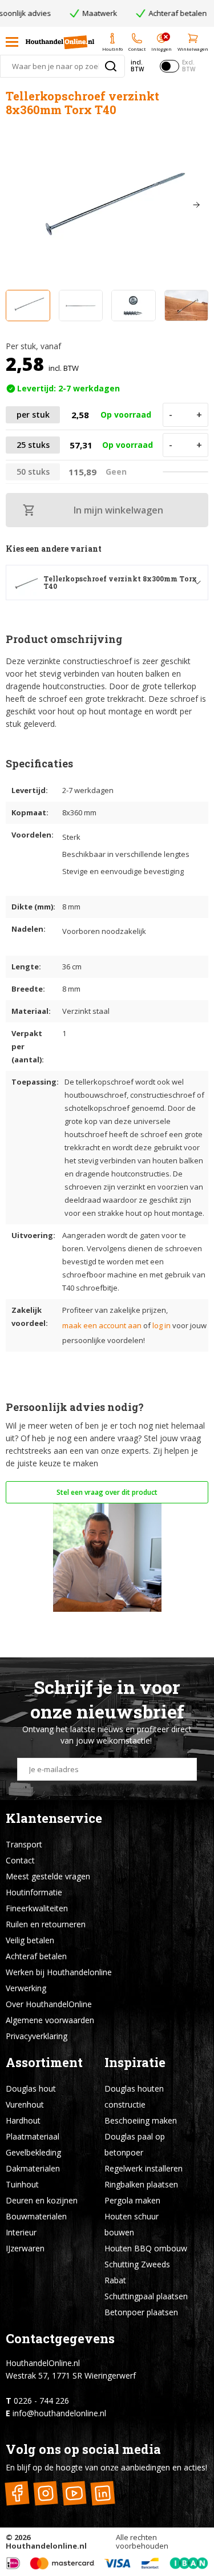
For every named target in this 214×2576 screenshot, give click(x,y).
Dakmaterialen (33, 2168)
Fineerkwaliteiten (37, 1908)
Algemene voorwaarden (50, 2020)
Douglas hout (31, 2088)
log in (161, 1325)
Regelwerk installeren (144, 2168)
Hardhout (23, 2120)
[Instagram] (45, 2494)
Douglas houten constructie (134, 2096)
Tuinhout (22, 2184)
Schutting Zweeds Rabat (137, 2272)
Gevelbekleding (33, 2152)
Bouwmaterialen (36, 2216)
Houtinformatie (34, 1892)
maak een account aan (102, 1325)
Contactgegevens (60, 2338)
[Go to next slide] (196, 205)
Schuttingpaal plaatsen (146, 2296)
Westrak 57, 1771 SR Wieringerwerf (71, 2375)
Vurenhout (25, 2104)
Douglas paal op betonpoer (135, 2144)
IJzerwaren (25, 2248)
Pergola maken (132, 2200)
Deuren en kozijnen (42, 2200)
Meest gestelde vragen (48, 1876)
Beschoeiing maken (141, 2120)
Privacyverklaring (37, 2036)
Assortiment (44, 2062)
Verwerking (26, 1988)
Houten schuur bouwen (132, 2224)
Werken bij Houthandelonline (59, 1972)
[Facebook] (17, 2494)
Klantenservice (54, 1818)
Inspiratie (135, 2062)
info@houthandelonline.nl (59, 2413)
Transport (24, 1844)
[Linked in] (102, 2494)
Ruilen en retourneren (46, 1924)
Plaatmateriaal (33, 2136)
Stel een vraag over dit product (107, 1492)
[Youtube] (74, 2494)
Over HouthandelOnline (49, 2004)
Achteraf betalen (36, 1956)
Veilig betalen (30, 1940)
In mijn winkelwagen (118, 510)
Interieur (21, 2232)
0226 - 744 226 (41, 2401)
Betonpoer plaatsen (141, 2312)
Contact (20, 1860)
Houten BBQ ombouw (146, 2248)
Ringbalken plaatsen (141, 2184)
